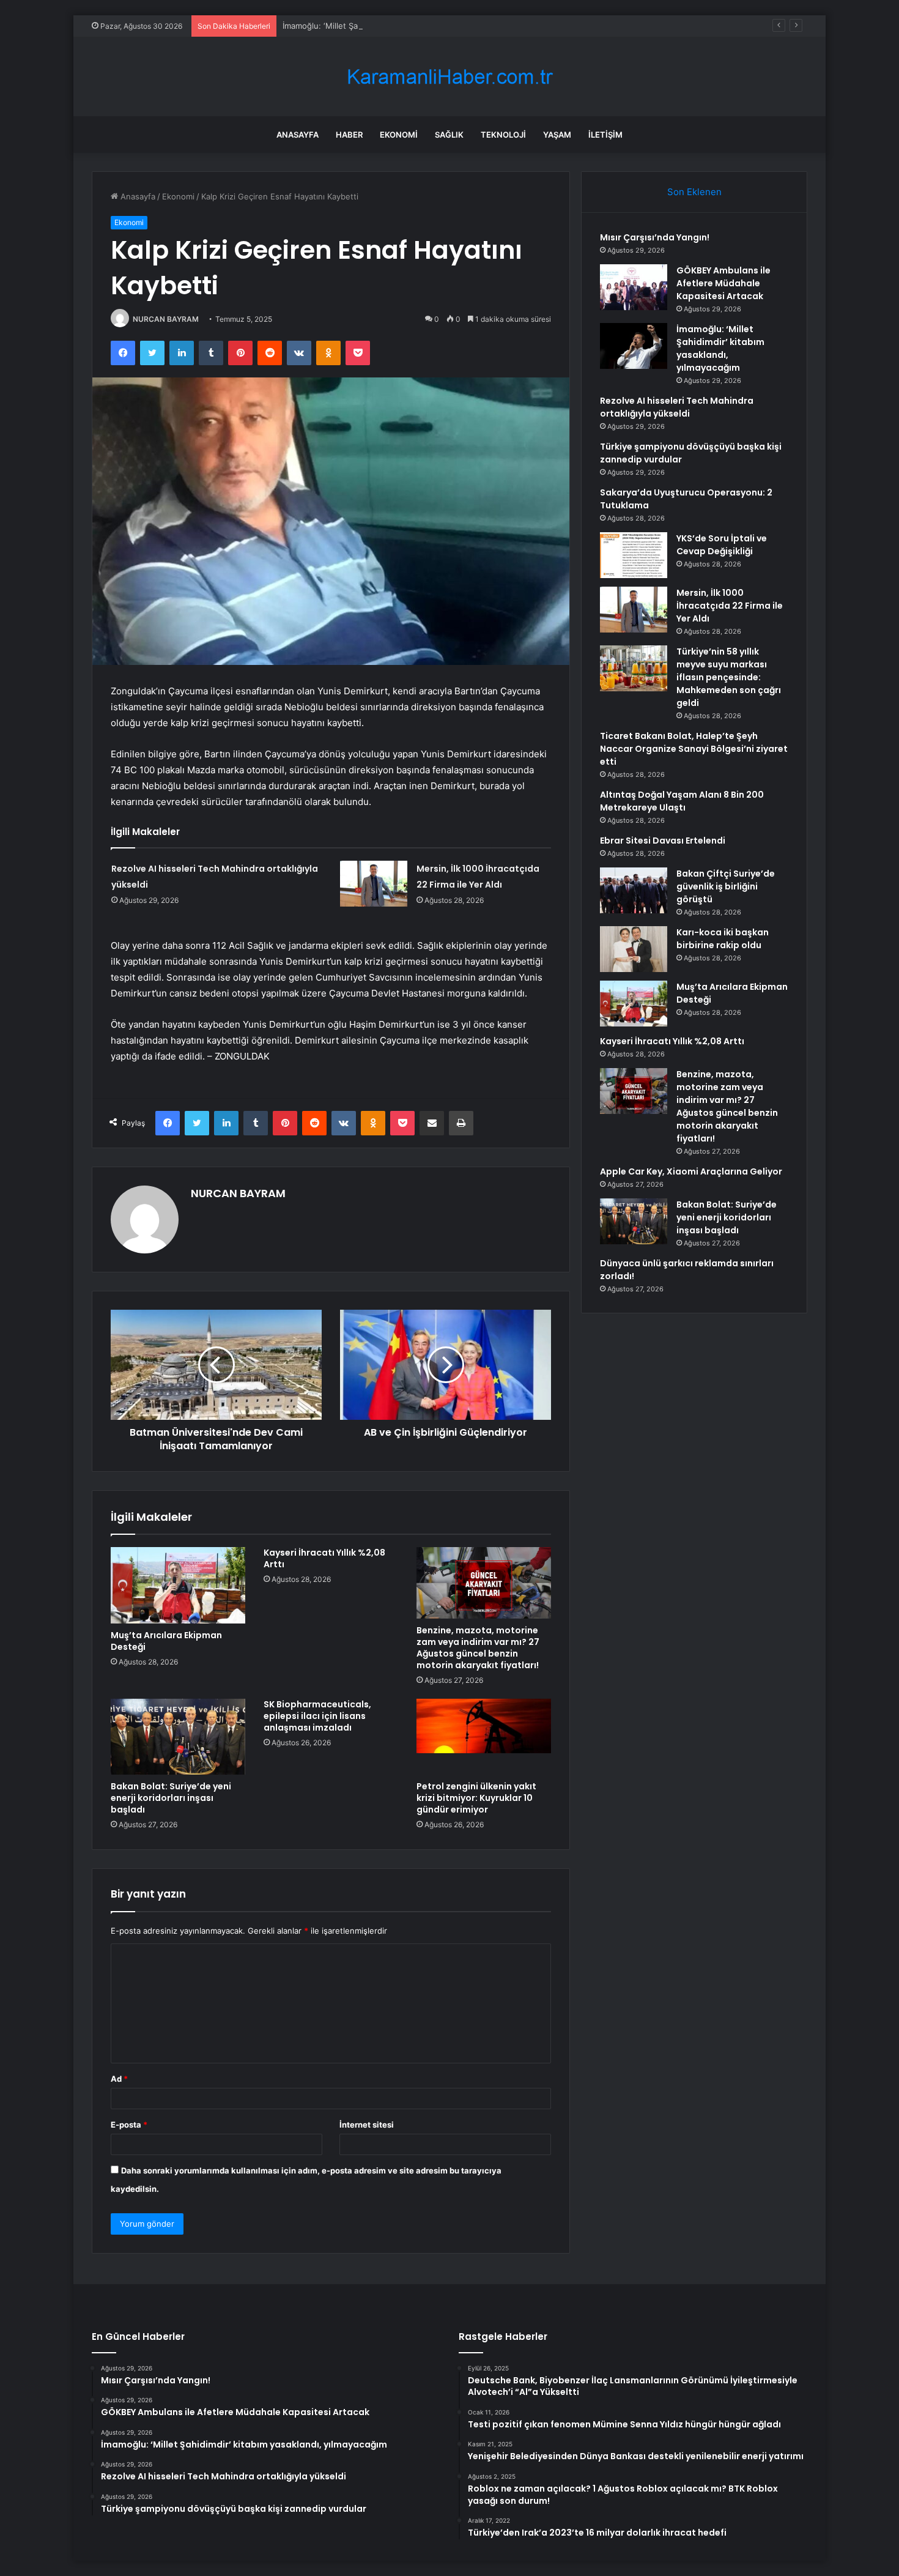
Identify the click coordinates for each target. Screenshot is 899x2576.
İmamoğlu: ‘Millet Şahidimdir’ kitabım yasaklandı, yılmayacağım (398, 26)
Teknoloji (503, 135)
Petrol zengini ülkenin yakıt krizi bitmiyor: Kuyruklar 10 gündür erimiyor (476, 1798)
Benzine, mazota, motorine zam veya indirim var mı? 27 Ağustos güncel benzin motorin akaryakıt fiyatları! (478, 1648)
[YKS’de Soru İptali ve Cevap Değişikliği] (634, 555)
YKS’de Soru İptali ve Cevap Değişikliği (722, 545)
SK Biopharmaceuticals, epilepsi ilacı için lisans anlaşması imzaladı (317, 1716)
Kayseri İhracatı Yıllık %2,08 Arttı (324, 1558)
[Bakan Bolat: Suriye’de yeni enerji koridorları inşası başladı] (178, 1737)
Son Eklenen (694, 192)
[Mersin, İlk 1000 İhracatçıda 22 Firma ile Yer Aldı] (374, 884)
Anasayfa (298, 135)
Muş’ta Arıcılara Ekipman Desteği (166, 1641)
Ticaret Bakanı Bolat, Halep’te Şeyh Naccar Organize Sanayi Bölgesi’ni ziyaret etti (694, 749)
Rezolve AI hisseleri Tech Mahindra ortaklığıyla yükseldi (677, 407)
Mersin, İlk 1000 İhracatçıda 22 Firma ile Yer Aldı (730, 606)
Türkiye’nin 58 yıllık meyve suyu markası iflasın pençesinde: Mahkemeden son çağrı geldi (729, 677)
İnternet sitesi (367, 2125)
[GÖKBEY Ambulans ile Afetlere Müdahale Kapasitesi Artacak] (634, 287)
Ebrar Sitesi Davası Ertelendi (663, 841)
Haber (349, 135)
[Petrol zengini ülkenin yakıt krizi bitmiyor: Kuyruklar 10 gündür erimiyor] (484, 1737)
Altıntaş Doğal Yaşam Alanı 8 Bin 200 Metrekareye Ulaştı (682, 801)
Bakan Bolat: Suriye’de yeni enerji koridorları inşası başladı (171, 1798)
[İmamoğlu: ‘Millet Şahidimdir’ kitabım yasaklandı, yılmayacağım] (634, 346)
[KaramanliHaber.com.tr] (449, 77)
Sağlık (449, 135)
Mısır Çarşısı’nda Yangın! (655, 237)
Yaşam (557, 135)
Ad (119, 2079)
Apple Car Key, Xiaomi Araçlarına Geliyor (691, 1171)
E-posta (129, 2125)
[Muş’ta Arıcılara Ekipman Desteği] (178, 1585)
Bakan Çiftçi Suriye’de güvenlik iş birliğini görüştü (726, 886)
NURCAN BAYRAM (166, 319)
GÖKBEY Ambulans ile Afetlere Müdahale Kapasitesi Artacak (723, 283)
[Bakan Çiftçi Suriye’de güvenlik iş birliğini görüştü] (634, 890)
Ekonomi (399, 135)
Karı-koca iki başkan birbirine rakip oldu (723, 939)
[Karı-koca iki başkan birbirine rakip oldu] (634, 949)
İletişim (605, 135)
